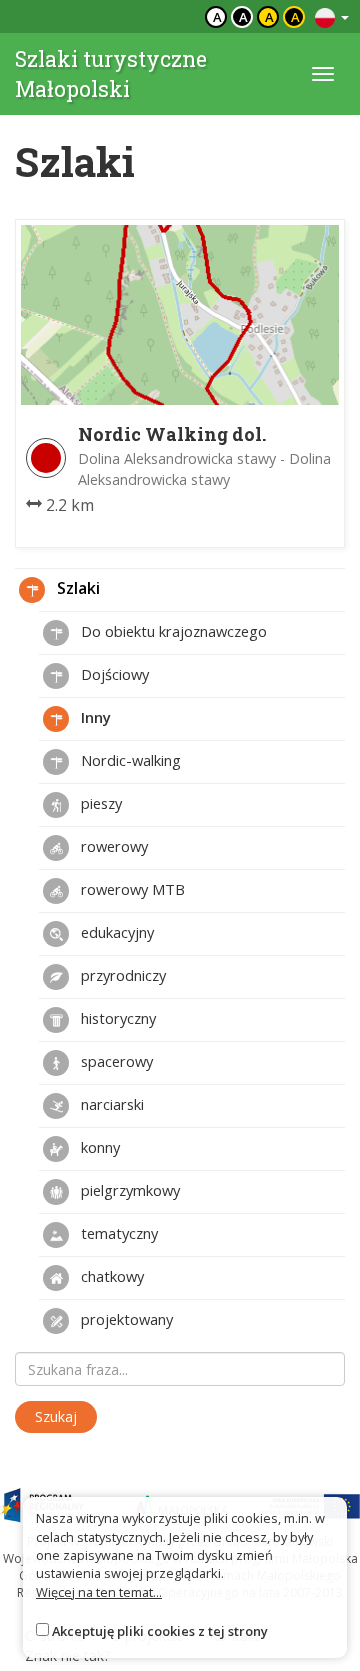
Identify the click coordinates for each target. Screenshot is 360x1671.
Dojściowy (113, 674)
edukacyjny (115, 932)
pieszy (99, 803)
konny (98, 1147)
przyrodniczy (121, 975)
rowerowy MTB (131, 889)
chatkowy (110, 1276)
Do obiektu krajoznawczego (172, 631)
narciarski (110, 1104)
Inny (94, 717)
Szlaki (76, 588)
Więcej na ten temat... (99, 1592)
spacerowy (115, 1061)
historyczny (116, 1018)
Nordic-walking (129, 760)
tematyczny (117, 1233)
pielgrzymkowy (128, 1190)
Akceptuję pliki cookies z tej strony (160, 1631)
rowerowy (112, 846)
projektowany (125, 1319)
